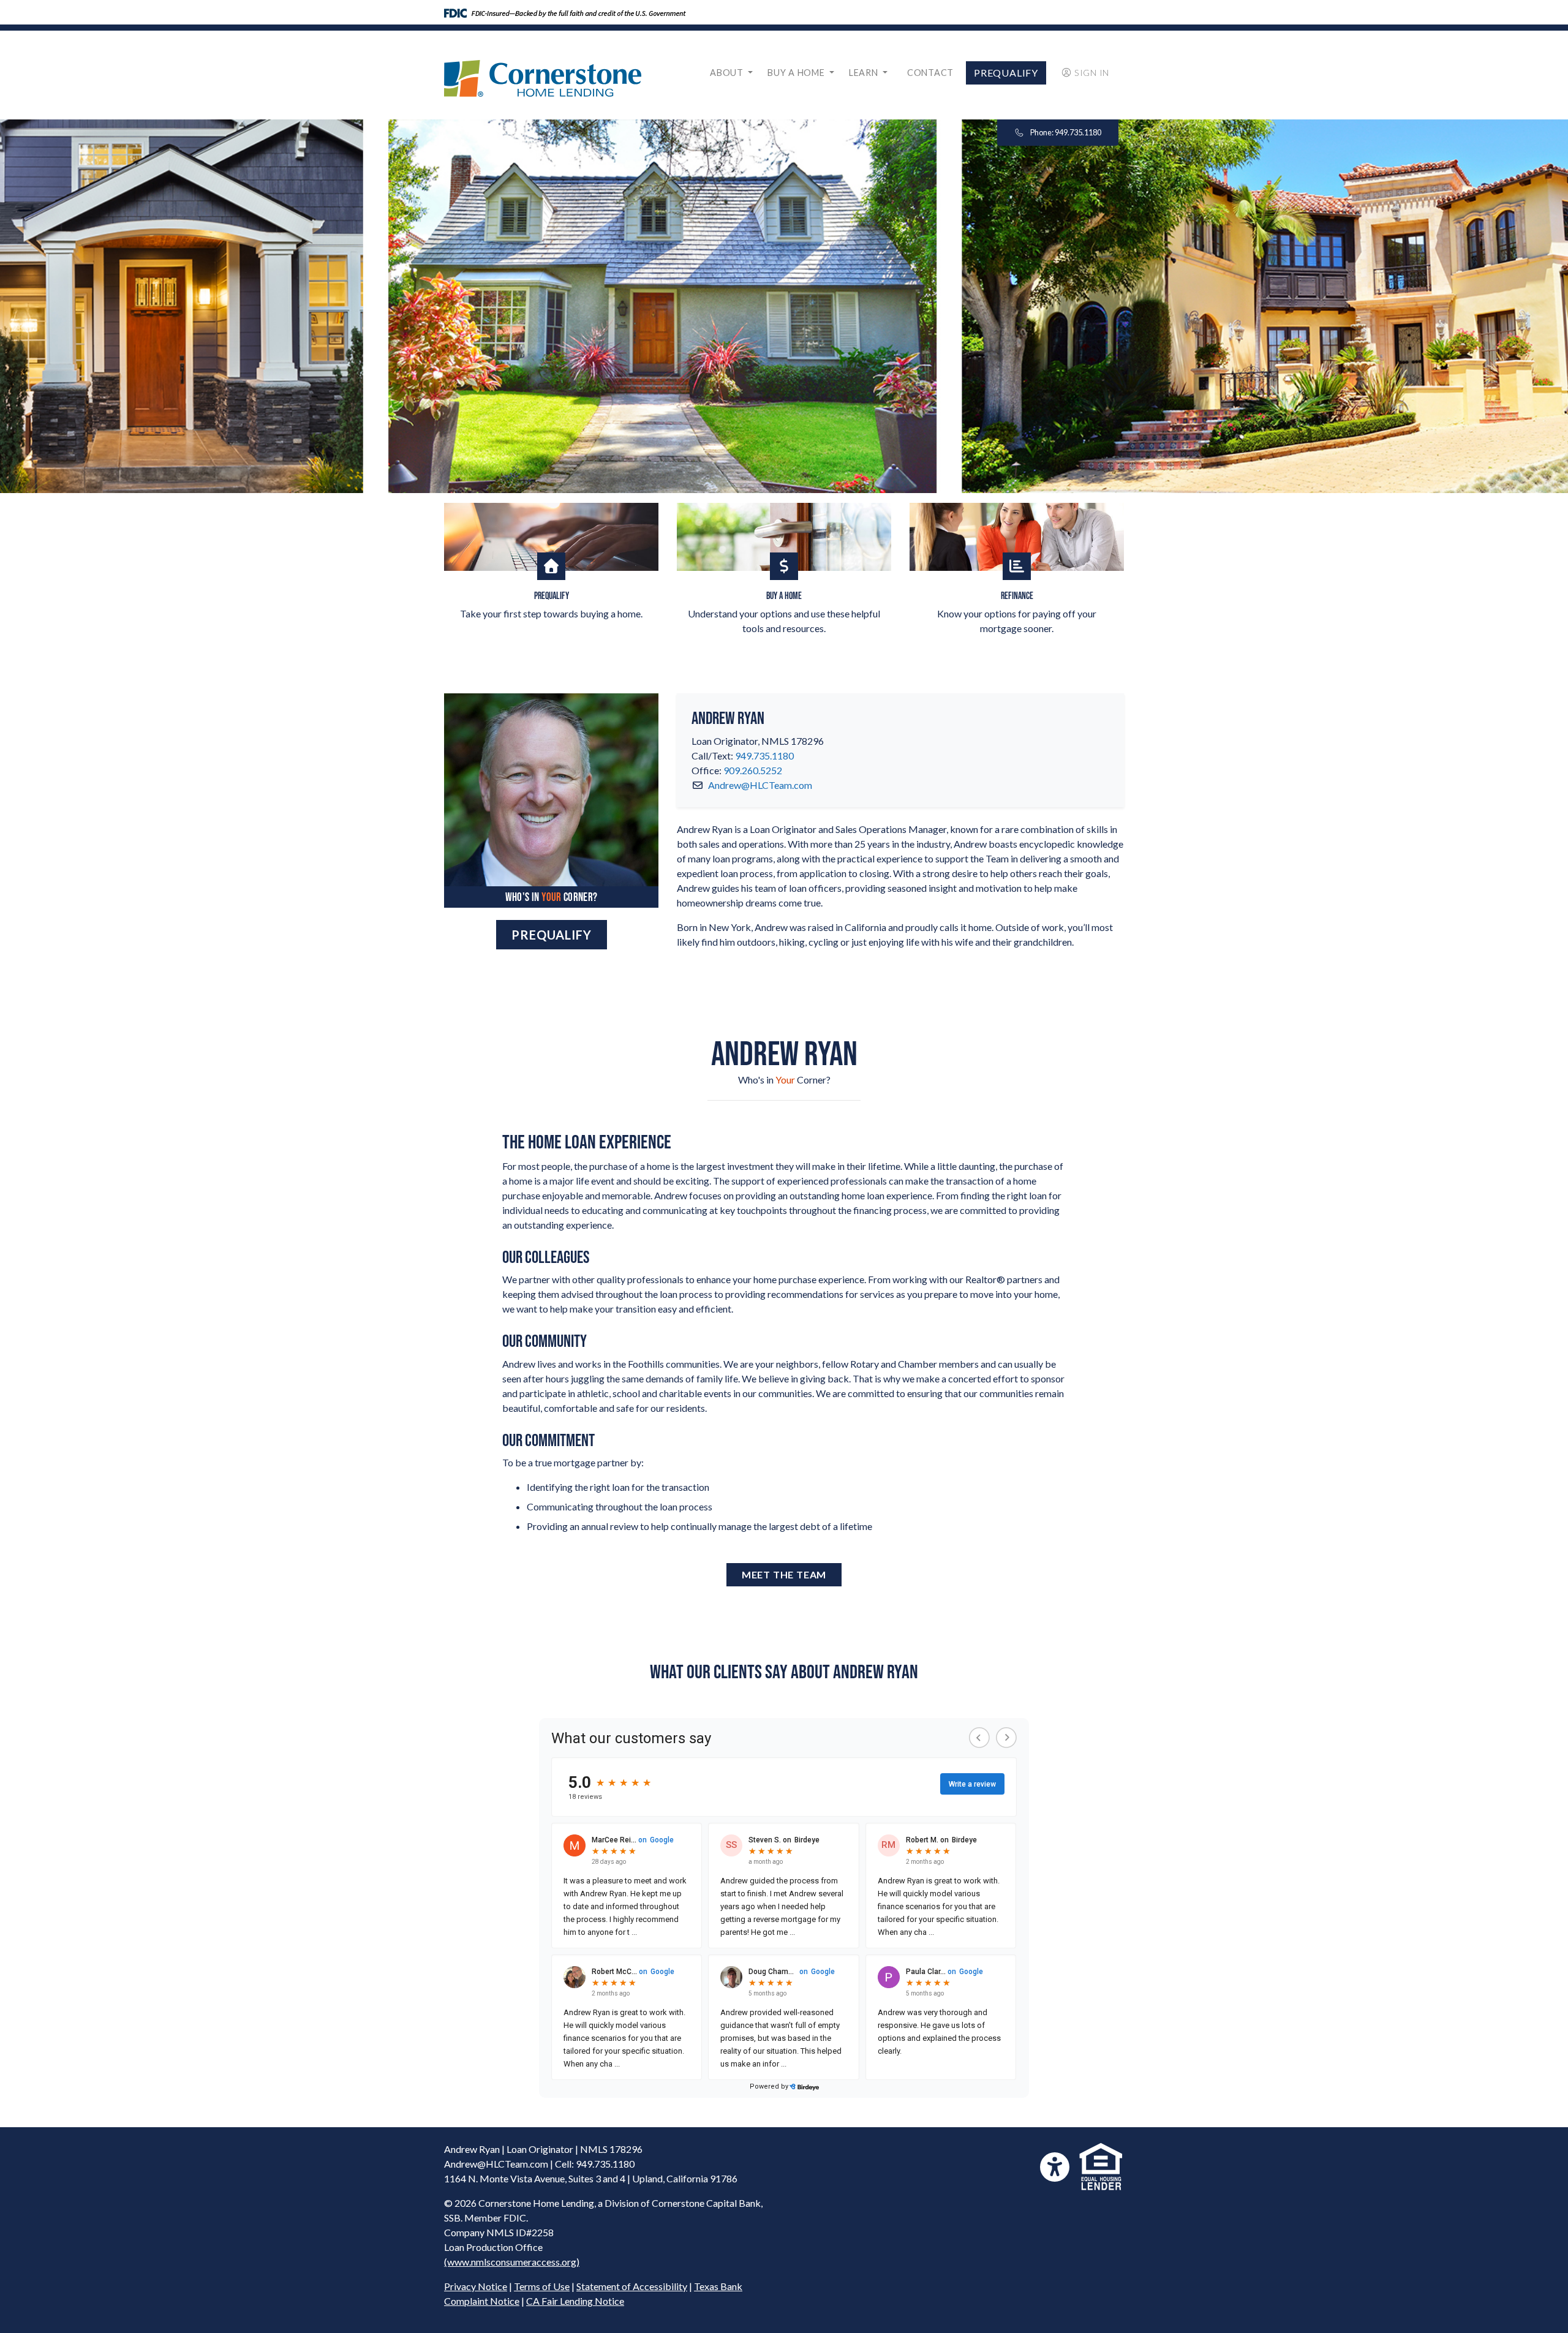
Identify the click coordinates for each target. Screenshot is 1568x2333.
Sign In (1092, 73)
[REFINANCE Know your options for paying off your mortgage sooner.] (1017, 537)
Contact (930, 73)
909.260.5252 (753, 770)
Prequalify (1006, 73)
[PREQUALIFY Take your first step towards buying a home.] (551, 537)
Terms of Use (542, 2286)
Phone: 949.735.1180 (1065, 132)
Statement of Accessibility (632, 2286)
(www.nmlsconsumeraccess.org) (512, 2262)
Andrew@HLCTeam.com (760, 785)
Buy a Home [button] (797, 73)
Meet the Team (784, 1574)
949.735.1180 (764, 756)
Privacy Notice (476, 2286)
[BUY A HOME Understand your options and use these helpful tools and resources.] (784, 537)
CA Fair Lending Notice (575, 2301)
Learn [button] (865, 73)
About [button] (728, 73)
